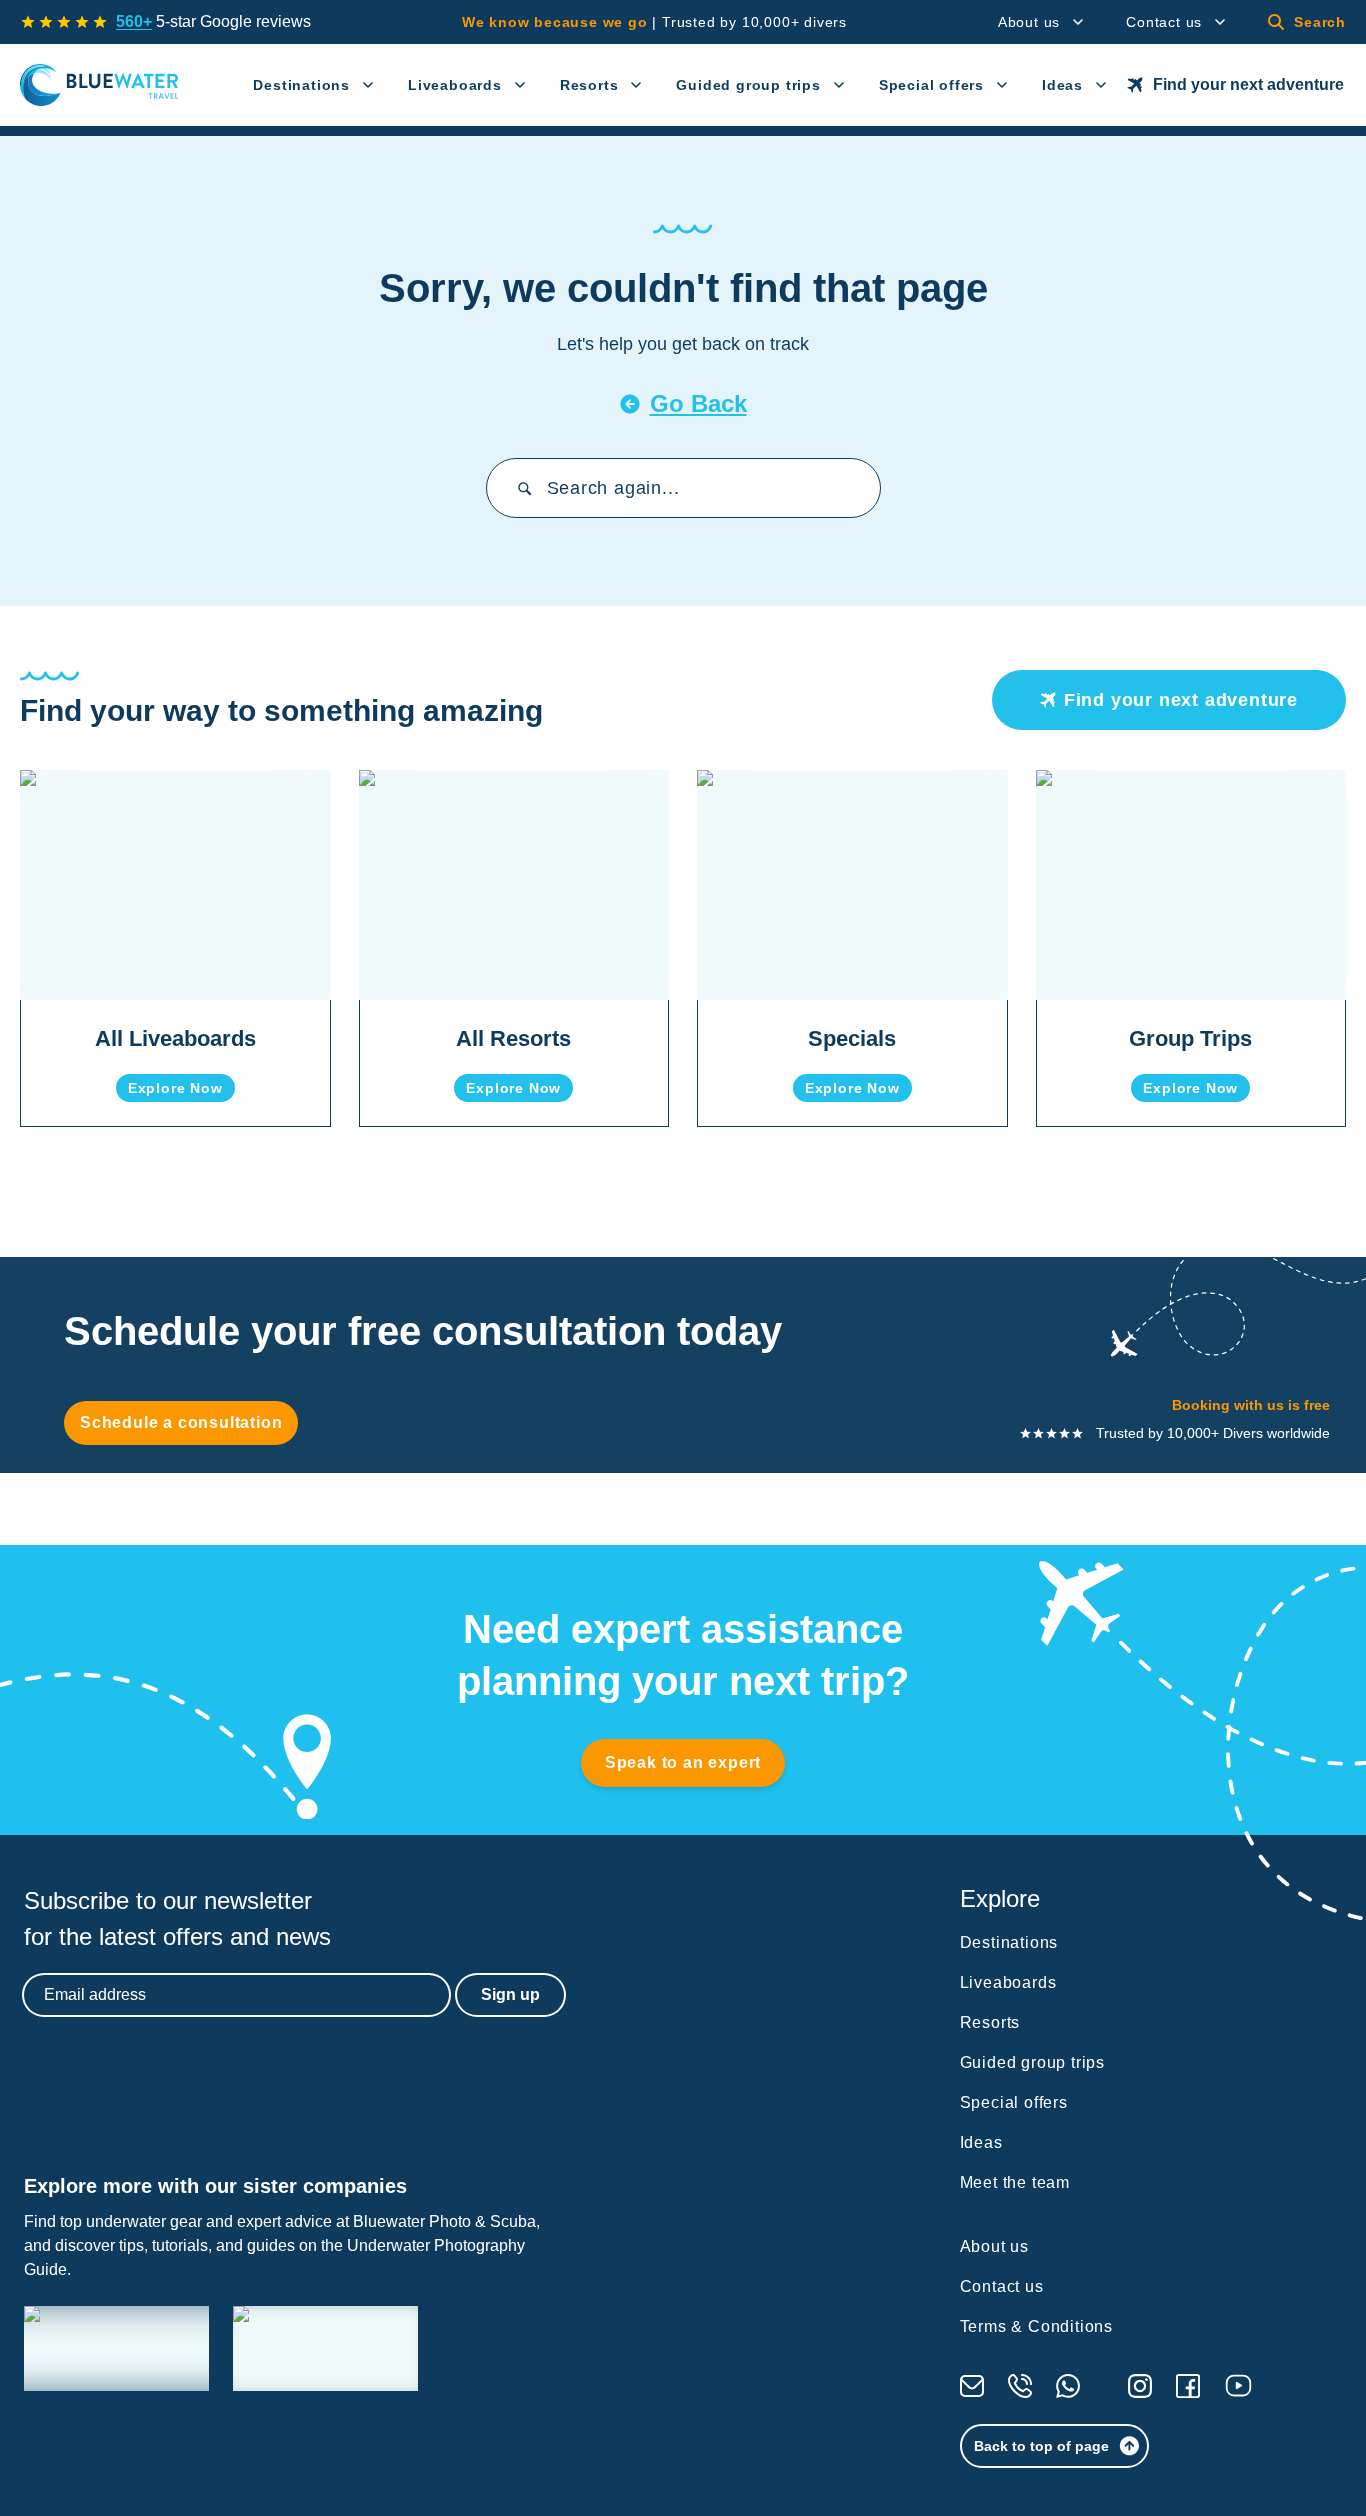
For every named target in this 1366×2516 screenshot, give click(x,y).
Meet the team (1015, 2182)
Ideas (1062, 85)
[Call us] (1020, 2386)
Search (1320, 22)
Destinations (301, 85)
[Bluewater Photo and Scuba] (116, 2348)
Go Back (698, 403)
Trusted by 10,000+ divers (654, 22)
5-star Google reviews (213, 21)
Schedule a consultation (181, 1422)
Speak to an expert (683, 1762)
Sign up (510, 1994)
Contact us (1164, 22)
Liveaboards (455, 85)
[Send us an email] (972, 2386)
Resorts (589, 85)
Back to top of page (1041, 2446)
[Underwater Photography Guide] (325, 2348)
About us (1029, 22)
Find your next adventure (1248, 84)
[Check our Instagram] (1140, 2386)
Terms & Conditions (1036, 2326)
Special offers (931, 85)
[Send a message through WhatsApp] (1068, 2386)
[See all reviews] (64, 22)
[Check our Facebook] (1188, 2386)
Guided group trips (748, 85)
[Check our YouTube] (1238, 2385)
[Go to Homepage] (99, 85)
